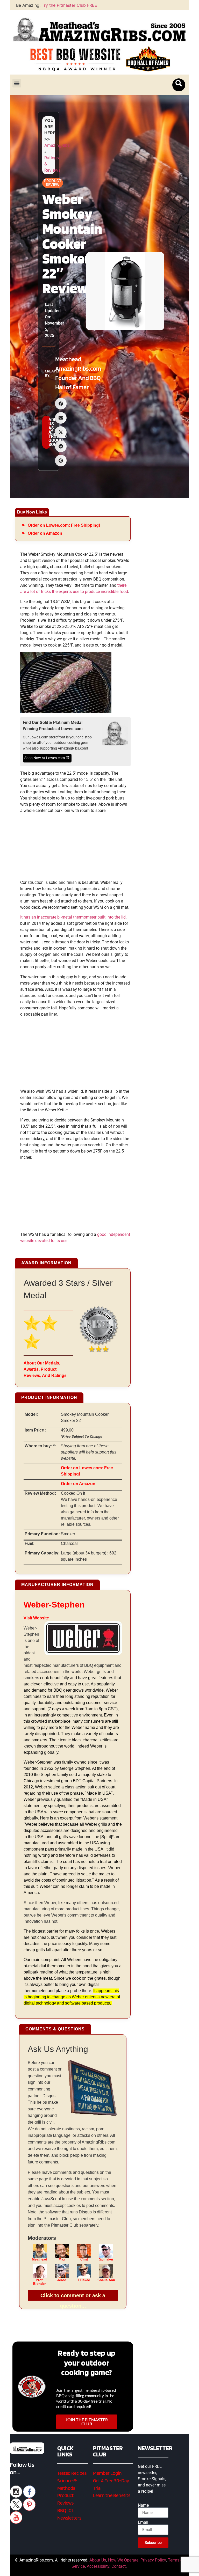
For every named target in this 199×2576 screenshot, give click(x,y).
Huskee (84, 2280)
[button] (17, 83)
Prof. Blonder (40, 2282)
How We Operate (123, 2560)
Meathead (40, 2259)
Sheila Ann (106, 2280)
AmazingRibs (57, 145)
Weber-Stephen (54, 1605)
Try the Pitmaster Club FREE (69, 5)
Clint (84, 2259)
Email (143, 2522)
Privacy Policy (153, 2560)
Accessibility (98, 2566)
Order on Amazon (45, 533)
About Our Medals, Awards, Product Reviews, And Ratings (45, 1369)
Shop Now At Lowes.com (45, 758)
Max (62, 2259)
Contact (119, 2566)
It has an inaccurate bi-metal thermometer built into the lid (73, 917)
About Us (98, 2560)
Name (143, 2505)
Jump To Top (166, 2569)
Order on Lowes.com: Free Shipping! (64, 525)
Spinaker (106, 2259)
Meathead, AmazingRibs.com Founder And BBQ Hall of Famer (78, 373)
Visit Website (36, 1618)
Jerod (62, 2280)
